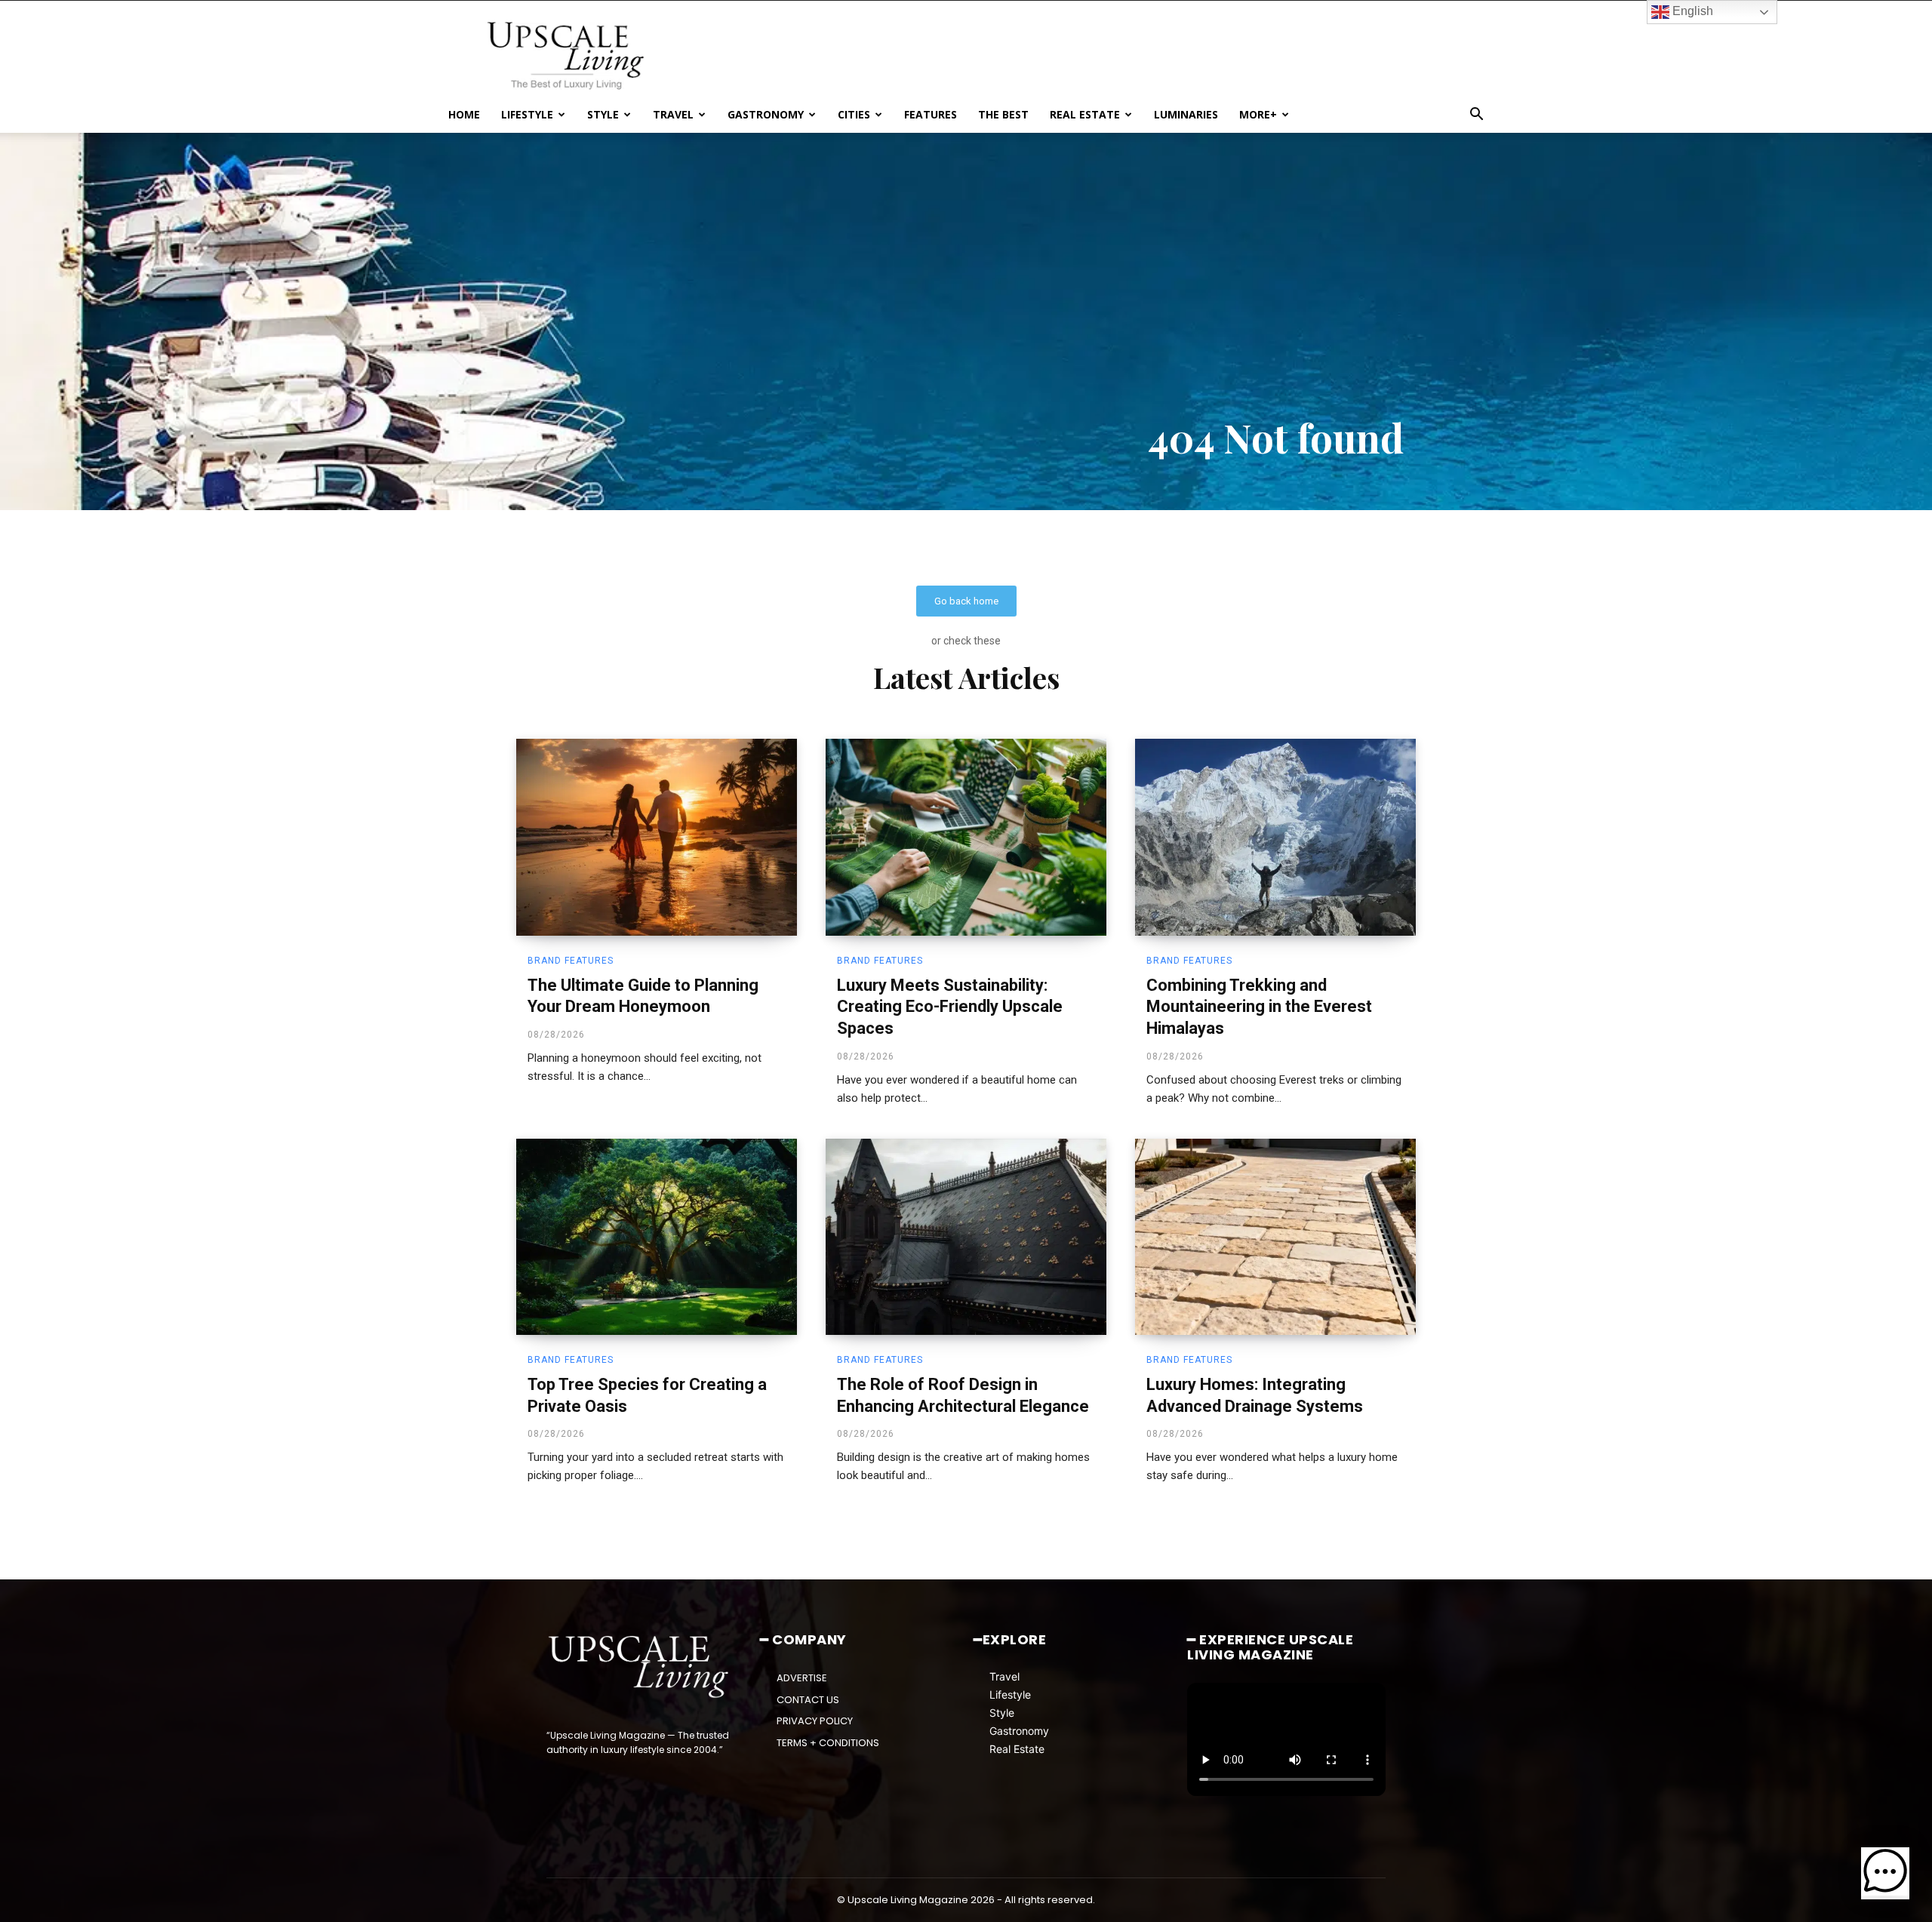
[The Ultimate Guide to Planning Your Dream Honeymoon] (657, 837)
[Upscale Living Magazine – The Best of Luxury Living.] (640, 1667)
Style (1002, 1713)
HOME (464, 114)
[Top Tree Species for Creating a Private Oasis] (657, 1237)
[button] (1476, 116)
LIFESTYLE (527, 114)
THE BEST (1003, 114)
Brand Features (571, 961)
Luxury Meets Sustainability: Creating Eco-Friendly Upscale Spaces (950, 1007)
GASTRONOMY (766, 114)
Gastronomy (1019, 1731)
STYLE (603, 114)
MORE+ (1258, 114)
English (1691, 11)
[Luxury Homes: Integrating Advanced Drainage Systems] (1275, 1237)
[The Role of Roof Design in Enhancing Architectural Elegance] (966, 1237)
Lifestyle (1010, 1694)
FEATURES (931, 114)
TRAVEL (673, 114)
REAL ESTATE (1085, 114)
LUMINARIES (1186, 114)
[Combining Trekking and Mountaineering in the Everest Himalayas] (1275, 837)
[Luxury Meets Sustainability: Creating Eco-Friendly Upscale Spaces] (966, 837)
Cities (854, 114)
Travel (1004, 1676)
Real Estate (1017, 1749)
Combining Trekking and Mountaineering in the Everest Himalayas (1259, 1007)
